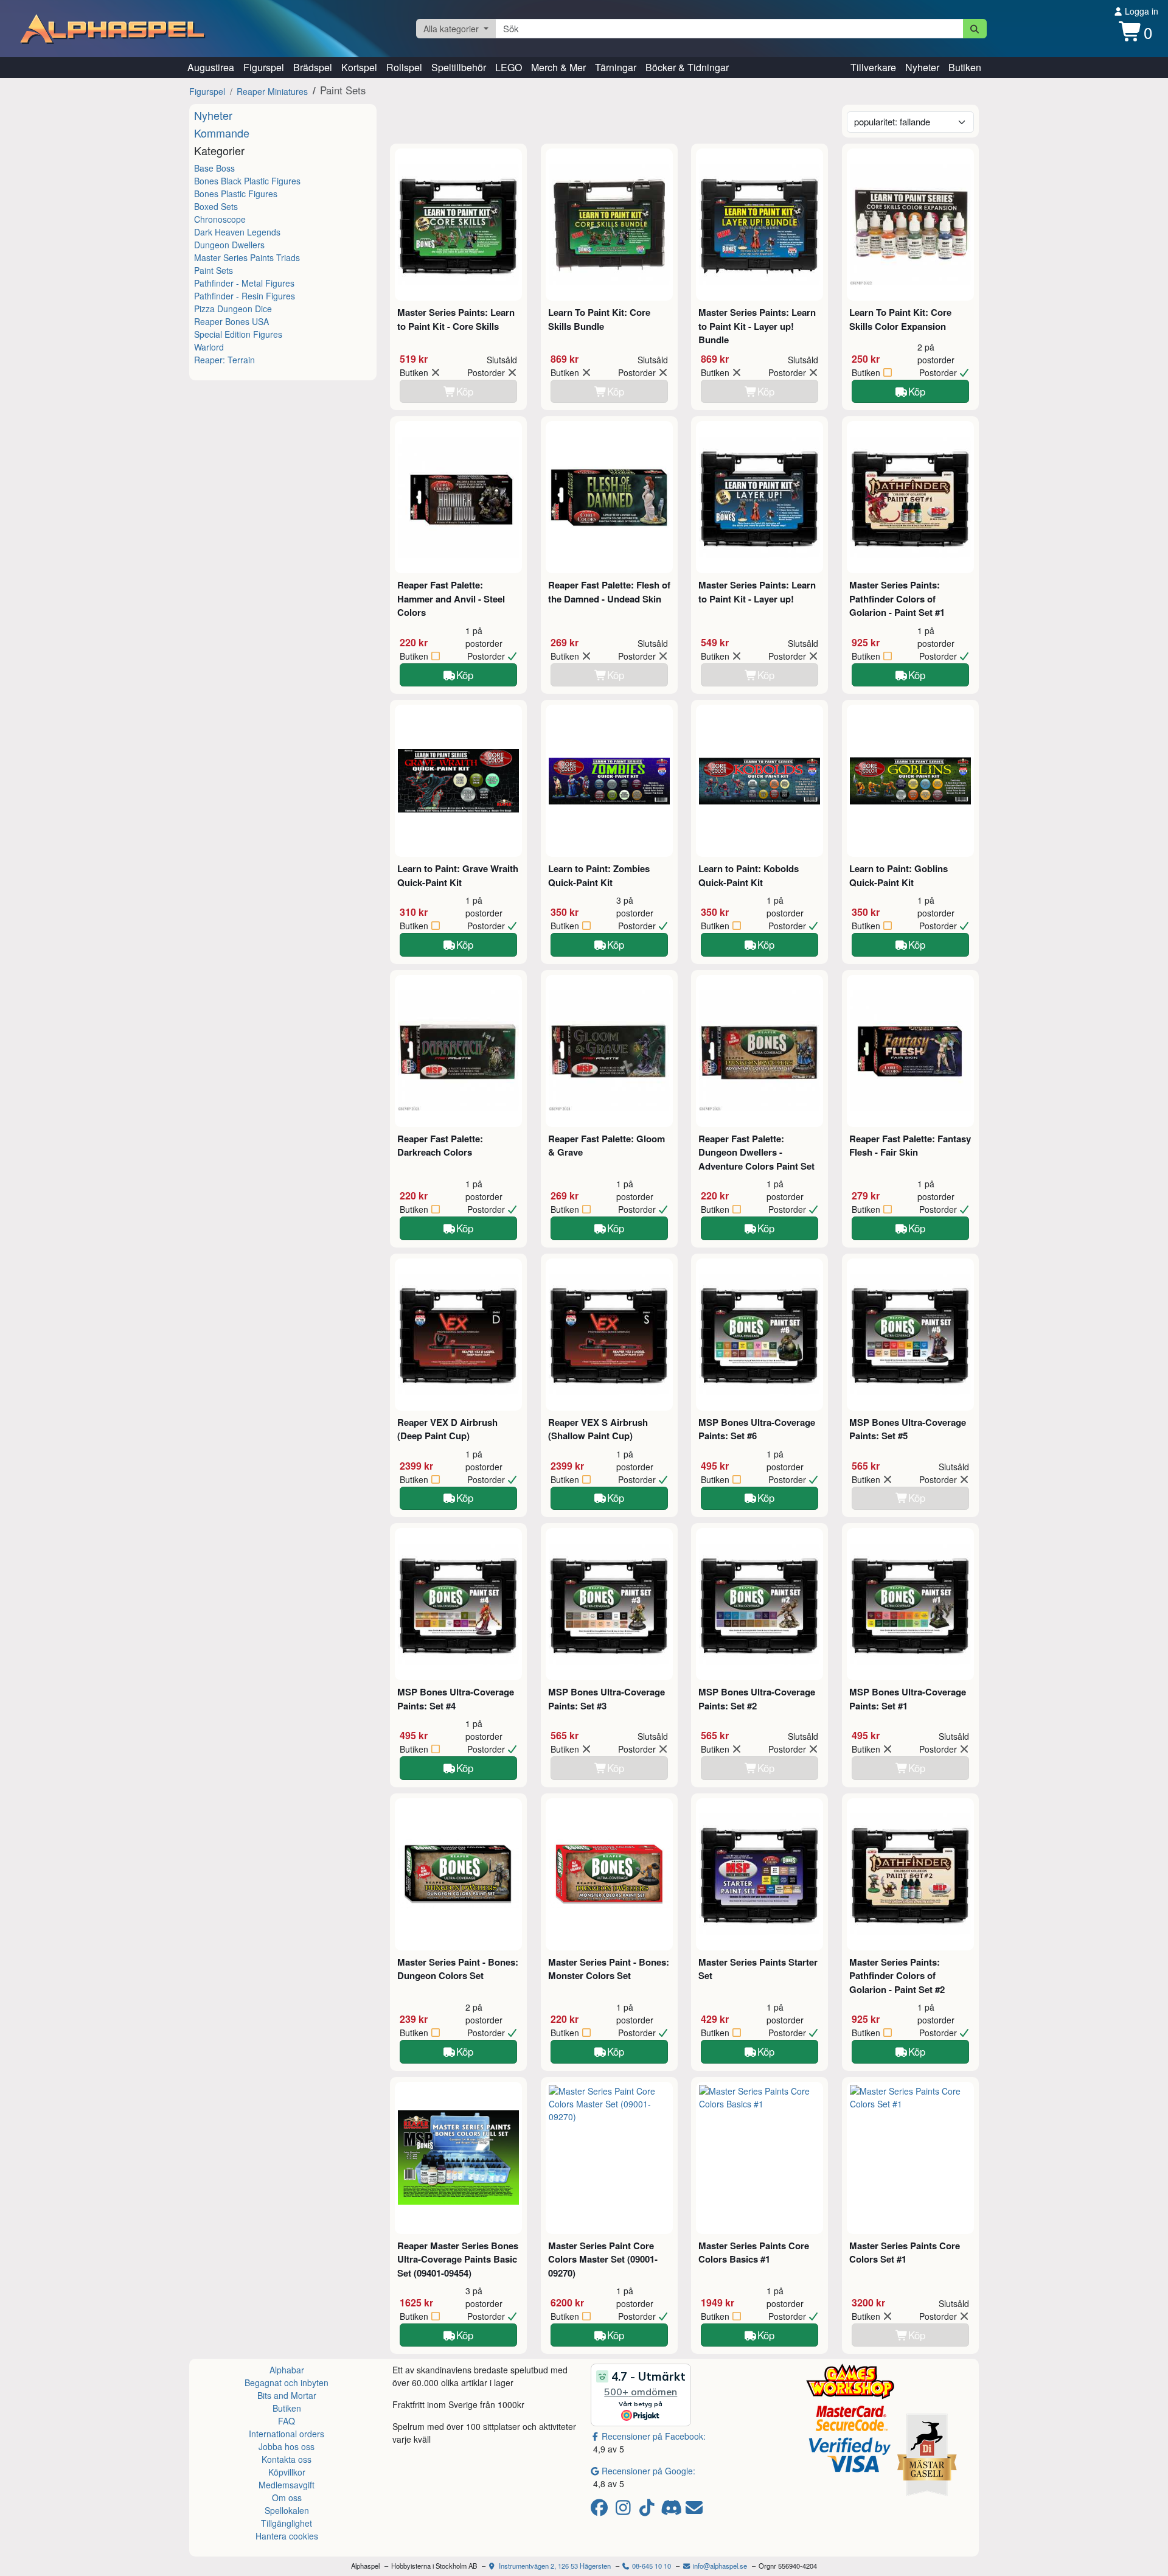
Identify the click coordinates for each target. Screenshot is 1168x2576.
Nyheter (922, 67)
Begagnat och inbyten (287, 2382)
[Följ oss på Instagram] (625, 2510)
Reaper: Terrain (224, 360)
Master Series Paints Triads (247, 257)
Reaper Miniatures (272, 91)
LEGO (509, 67)
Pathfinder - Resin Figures (245, 296)
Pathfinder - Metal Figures (244, 283)
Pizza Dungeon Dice (233, 309)
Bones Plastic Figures (236, 194)
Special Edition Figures (238, 334)
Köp (917, 391)
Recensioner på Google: (648, 2471)
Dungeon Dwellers (229, 245)
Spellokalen (287, 2510)
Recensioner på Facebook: (654, 2436)
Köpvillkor (287, 2472)
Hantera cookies (287, 2536)
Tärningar (616, 67)
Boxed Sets (216, 206)
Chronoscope (220, 219)
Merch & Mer (558, 67)
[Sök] (975, 29)
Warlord (209, 347)
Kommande (222, 133)
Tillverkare (873, 67)
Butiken (965, 67)
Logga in (1140, 11)
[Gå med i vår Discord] (673, 2510)
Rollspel (404, 67)
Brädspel (313, 67)
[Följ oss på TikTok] (649, 2510)
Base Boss (214, 168)
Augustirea (211, 67)
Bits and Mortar (287, 2395)
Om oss (287, 2497)
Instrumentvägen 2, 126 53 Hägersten (554, 2566)
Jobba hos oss (287, 2446)
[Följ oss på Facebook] (601, 2510)
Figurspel (264, 67)
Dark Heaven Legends (237, 232)
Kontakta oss (287, 2459)
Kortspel (359, 67)
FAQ (287, 2421)
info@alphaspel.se (719, 2566)
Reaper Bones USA (231, 321)
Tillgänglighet (287, 2523)
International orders (287, 2434)
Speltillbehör (459, 67)
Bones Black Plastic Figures (247, 181)
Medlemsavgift (287, 2485)
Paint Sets (214, 270)
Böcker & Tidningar (687, 67)
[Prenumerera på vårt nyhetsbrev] (694, 2510)
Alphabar (287, 2370)
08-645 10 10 (651, 2566)
